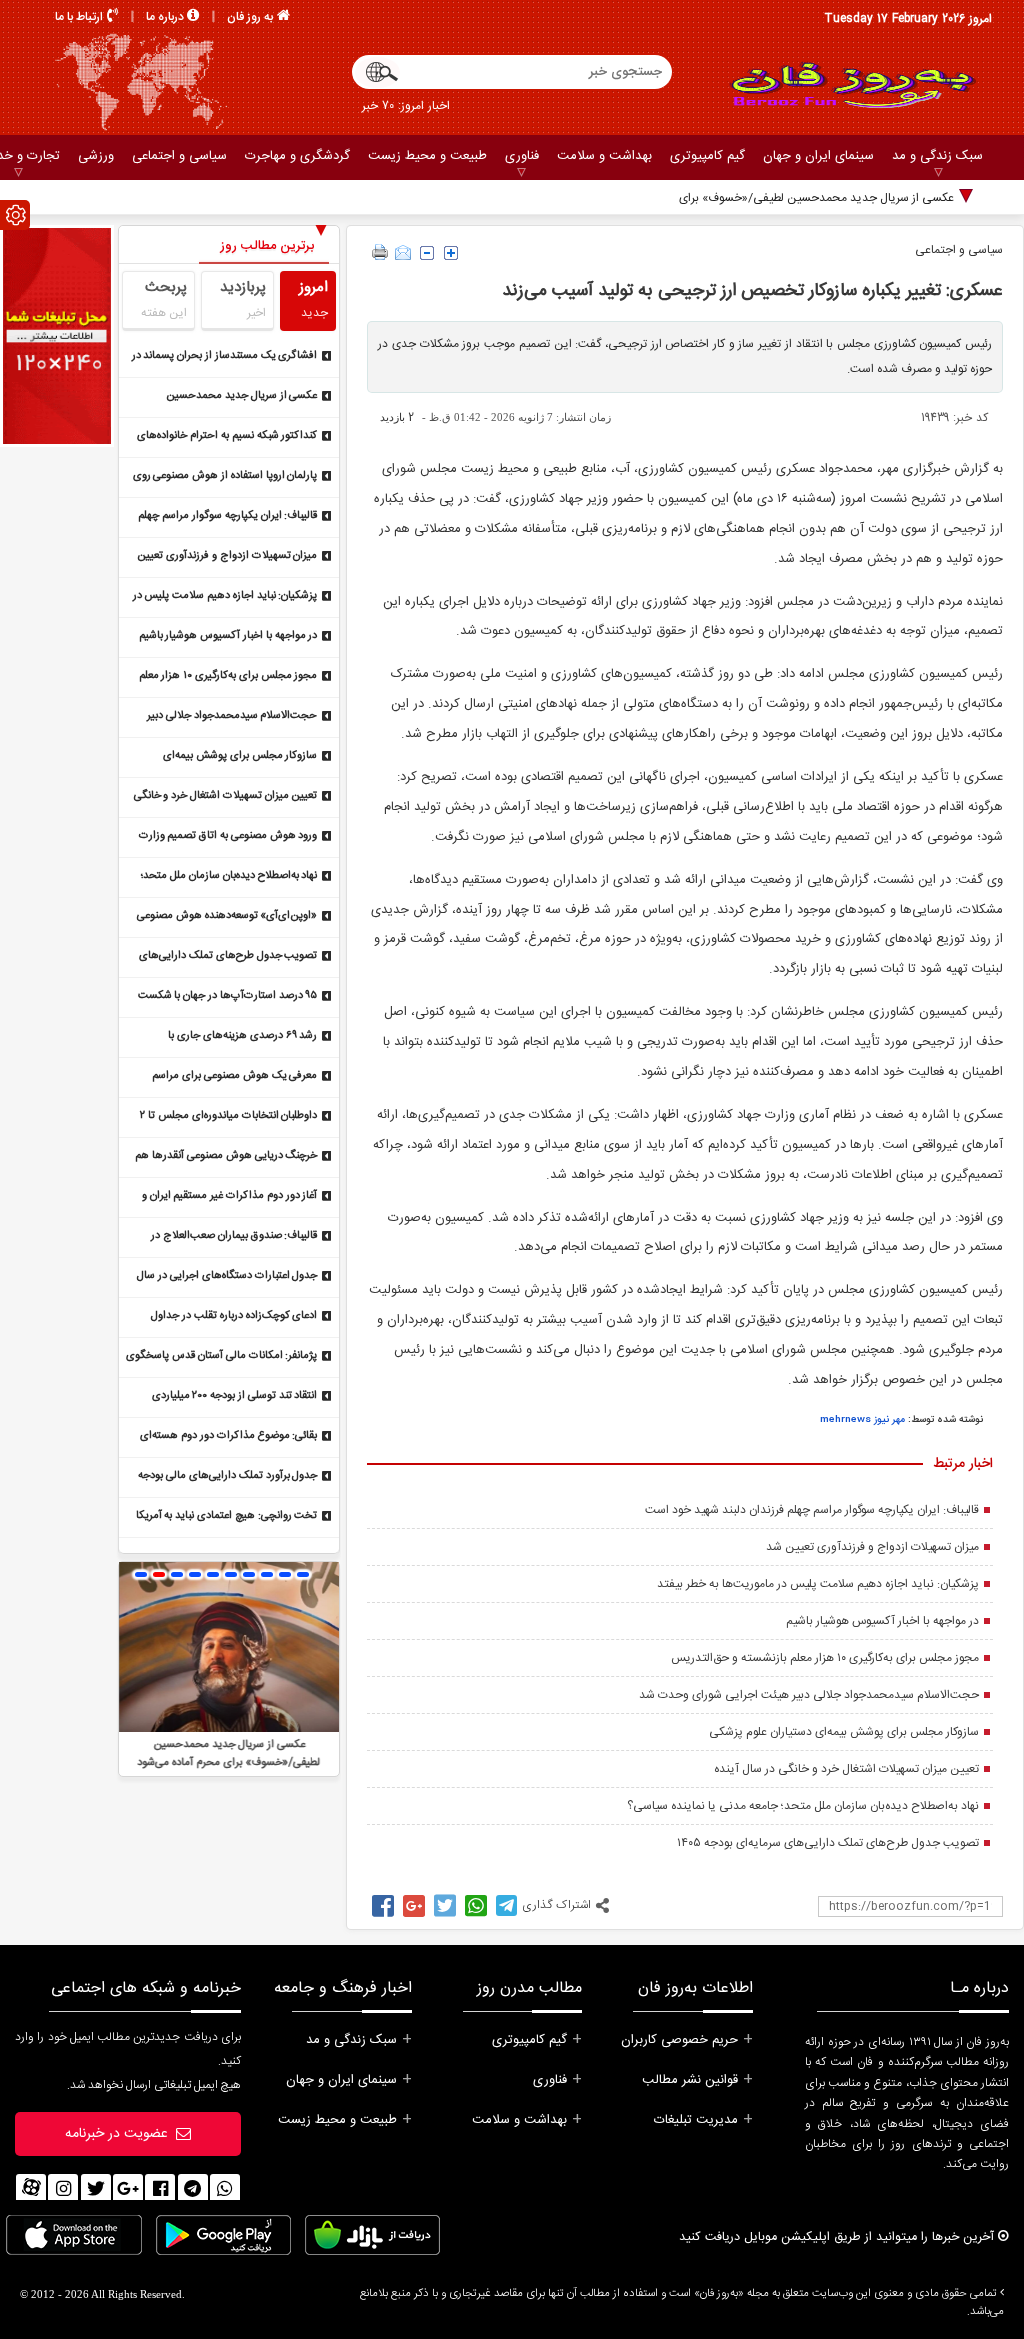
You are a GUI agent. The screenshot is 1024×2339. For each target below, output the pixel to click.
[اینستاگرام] (63, 2189)
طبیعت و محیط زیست (427, 156)
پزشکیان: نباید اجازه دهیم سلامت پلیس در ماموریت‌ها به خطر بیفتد (818, 1584)
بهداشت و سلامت (604, 156)
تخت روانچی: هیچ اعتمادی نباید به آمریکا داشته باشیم (227, 1517)
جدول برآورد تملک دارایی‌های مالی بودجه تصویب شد (227, 1477)
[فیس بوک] (160, 2189)
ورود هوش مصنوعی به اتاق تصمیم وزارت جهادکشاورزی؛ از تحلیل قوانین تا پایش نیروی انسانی (228, 837)
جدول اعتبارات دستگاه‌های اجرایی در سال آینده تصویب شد (227, 1277)
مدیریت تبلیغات (696, 2120)
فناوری (522, 156)
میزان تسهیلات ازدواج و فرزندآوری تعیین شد (872, 1547)
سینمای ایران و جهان (818, 156)
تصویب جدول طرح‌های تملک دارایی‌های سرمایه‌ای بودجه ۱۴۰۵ (828, 1843)
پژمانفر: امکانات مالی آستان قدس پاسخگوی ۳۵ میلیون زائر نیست (221, 1357)
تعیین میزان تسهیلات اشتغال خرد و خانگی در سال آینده (846, 1769)
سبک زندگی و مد (937, 156)
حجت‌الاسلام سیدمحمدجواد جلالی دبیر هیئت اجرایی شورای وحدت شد (809, 1695)
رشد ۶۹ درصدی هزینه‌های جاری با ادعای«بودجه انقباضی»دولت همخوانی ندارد (222, 1037)
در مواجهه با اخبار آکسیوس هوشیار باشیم (882, 1621)
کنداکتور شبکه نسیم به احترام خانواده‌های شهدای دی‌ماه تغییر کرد (227, 437)
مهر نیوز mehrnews (862, 1420)
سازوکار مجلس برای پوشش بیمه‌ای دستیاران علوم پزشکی (844, 1732)
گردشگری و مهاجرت (297, 156)
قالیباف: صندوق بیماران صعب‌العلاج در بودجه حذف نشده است (234, 1237)
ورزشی (96, 156)
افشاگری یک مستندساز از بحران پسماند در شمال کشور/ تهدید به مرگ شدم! (225, 357)
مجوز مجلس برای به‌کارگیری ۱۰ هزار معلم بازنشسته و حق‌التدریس (825, 1658)
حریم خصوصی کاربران (679, 2040)
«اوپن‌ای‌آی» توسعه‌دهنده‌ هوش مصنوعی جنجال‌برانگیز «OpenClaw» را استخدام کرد (221, 917)
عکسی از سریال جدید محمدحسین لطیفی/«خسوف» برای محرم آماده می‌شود (226, 397)
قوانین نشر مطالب (690, 2080)
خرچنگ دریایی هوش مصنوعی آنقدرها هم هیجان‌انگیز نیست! (226, 1157)
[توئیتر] (96, 2189)
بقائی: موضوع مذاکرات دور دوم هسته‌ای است (228, 1437)
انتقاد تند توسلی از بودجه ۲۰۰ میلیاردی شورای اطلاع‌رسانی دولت (235, 1397)
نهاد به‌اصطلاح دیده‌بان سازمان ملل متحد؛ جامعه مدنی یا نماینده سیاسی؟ (803, 1806)
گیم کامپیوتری (707, 156)
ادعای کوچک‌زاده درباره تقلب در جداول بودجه (234, 1317)
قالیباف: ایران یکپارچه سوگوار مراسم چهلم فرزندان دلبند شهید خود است (812, 1510)
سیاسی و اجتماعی (179, 156)
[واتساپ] (225, 2189)
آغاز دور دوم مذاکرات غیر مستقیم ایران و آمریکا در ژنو (230, 1197)
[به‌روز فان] (852, 85)
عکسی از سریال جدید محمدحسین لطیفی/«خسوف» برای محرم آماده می (779, 198)
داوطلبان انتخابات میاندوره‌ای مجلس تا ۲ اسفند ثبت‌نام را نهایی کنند (228, 1117)
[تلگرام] (193, 2189)
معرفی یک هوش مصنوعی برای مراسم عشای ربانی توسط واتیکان (234, 1077)
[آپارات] (31, 2189)
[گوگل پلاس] (128, 2189)
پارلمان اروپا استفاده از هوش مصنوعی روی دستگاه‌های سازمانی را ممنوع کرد (225, 477)
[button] (141, 1574)
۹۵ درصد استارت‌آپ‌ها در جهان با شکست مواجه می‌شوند (228, 997)
